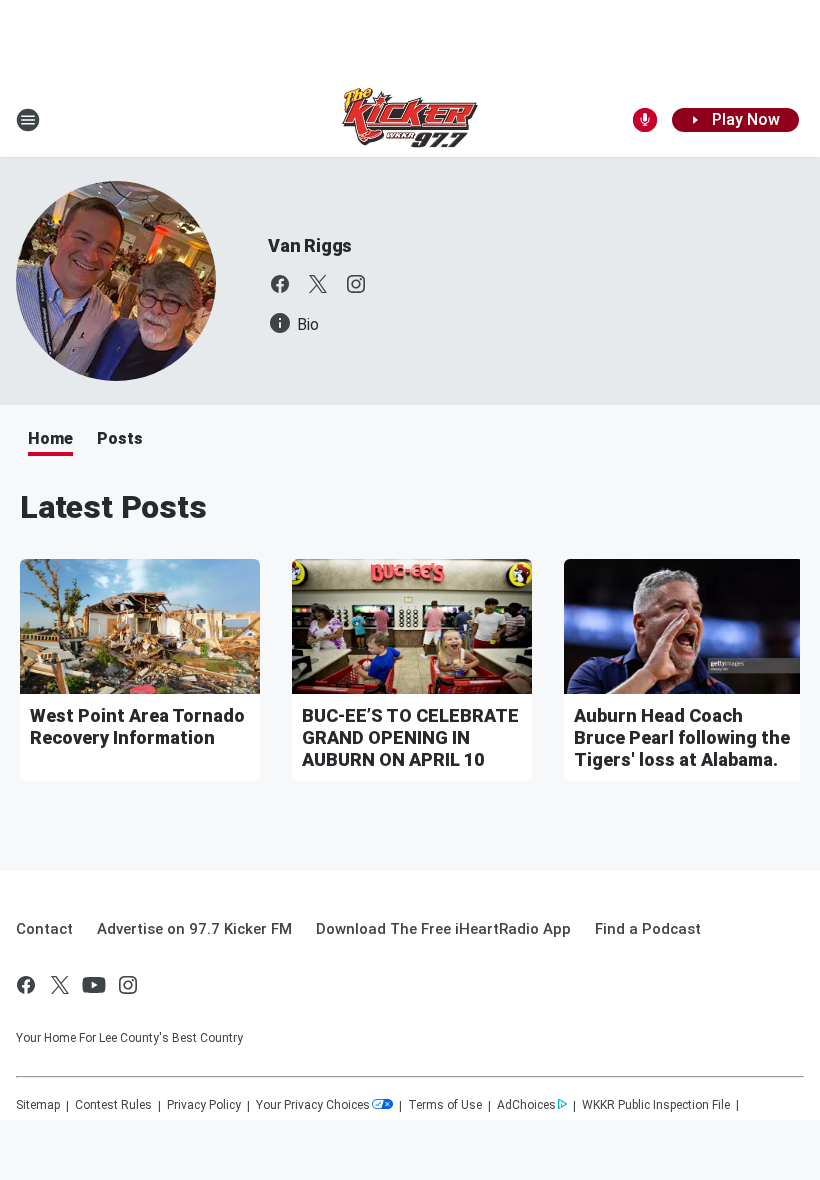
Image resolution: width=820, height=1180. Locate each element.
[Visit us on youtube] (94, 985)
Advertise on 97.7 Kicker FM (194, 929)
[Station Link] (410, 120)
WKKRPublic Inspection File (656, 1105)
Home (50, 438)
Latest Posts (113, 507)
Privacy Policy (204, 1105)
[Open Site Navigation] (28, 120)
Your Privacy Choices (313, 1105)
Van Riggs (310, 245)
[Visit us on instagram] (356, 284)
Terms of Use (445, 1105)
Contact (44, 929)
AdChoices (526, 1105)
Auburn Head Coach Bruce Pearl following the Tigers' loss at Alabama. (682, 737)
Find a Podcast (648, 929)
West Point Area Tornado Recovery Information (137, 726)
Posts (120, 438)
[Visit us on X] (318, 284)
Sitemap (38, 1105)
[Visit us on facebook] (280, 284)
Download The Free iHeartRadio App (443, 929)
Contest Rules (113, 1105)
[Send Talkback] (645, 120)
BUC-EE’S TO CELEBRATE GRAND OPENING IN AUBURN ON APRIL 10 (410, 737)
